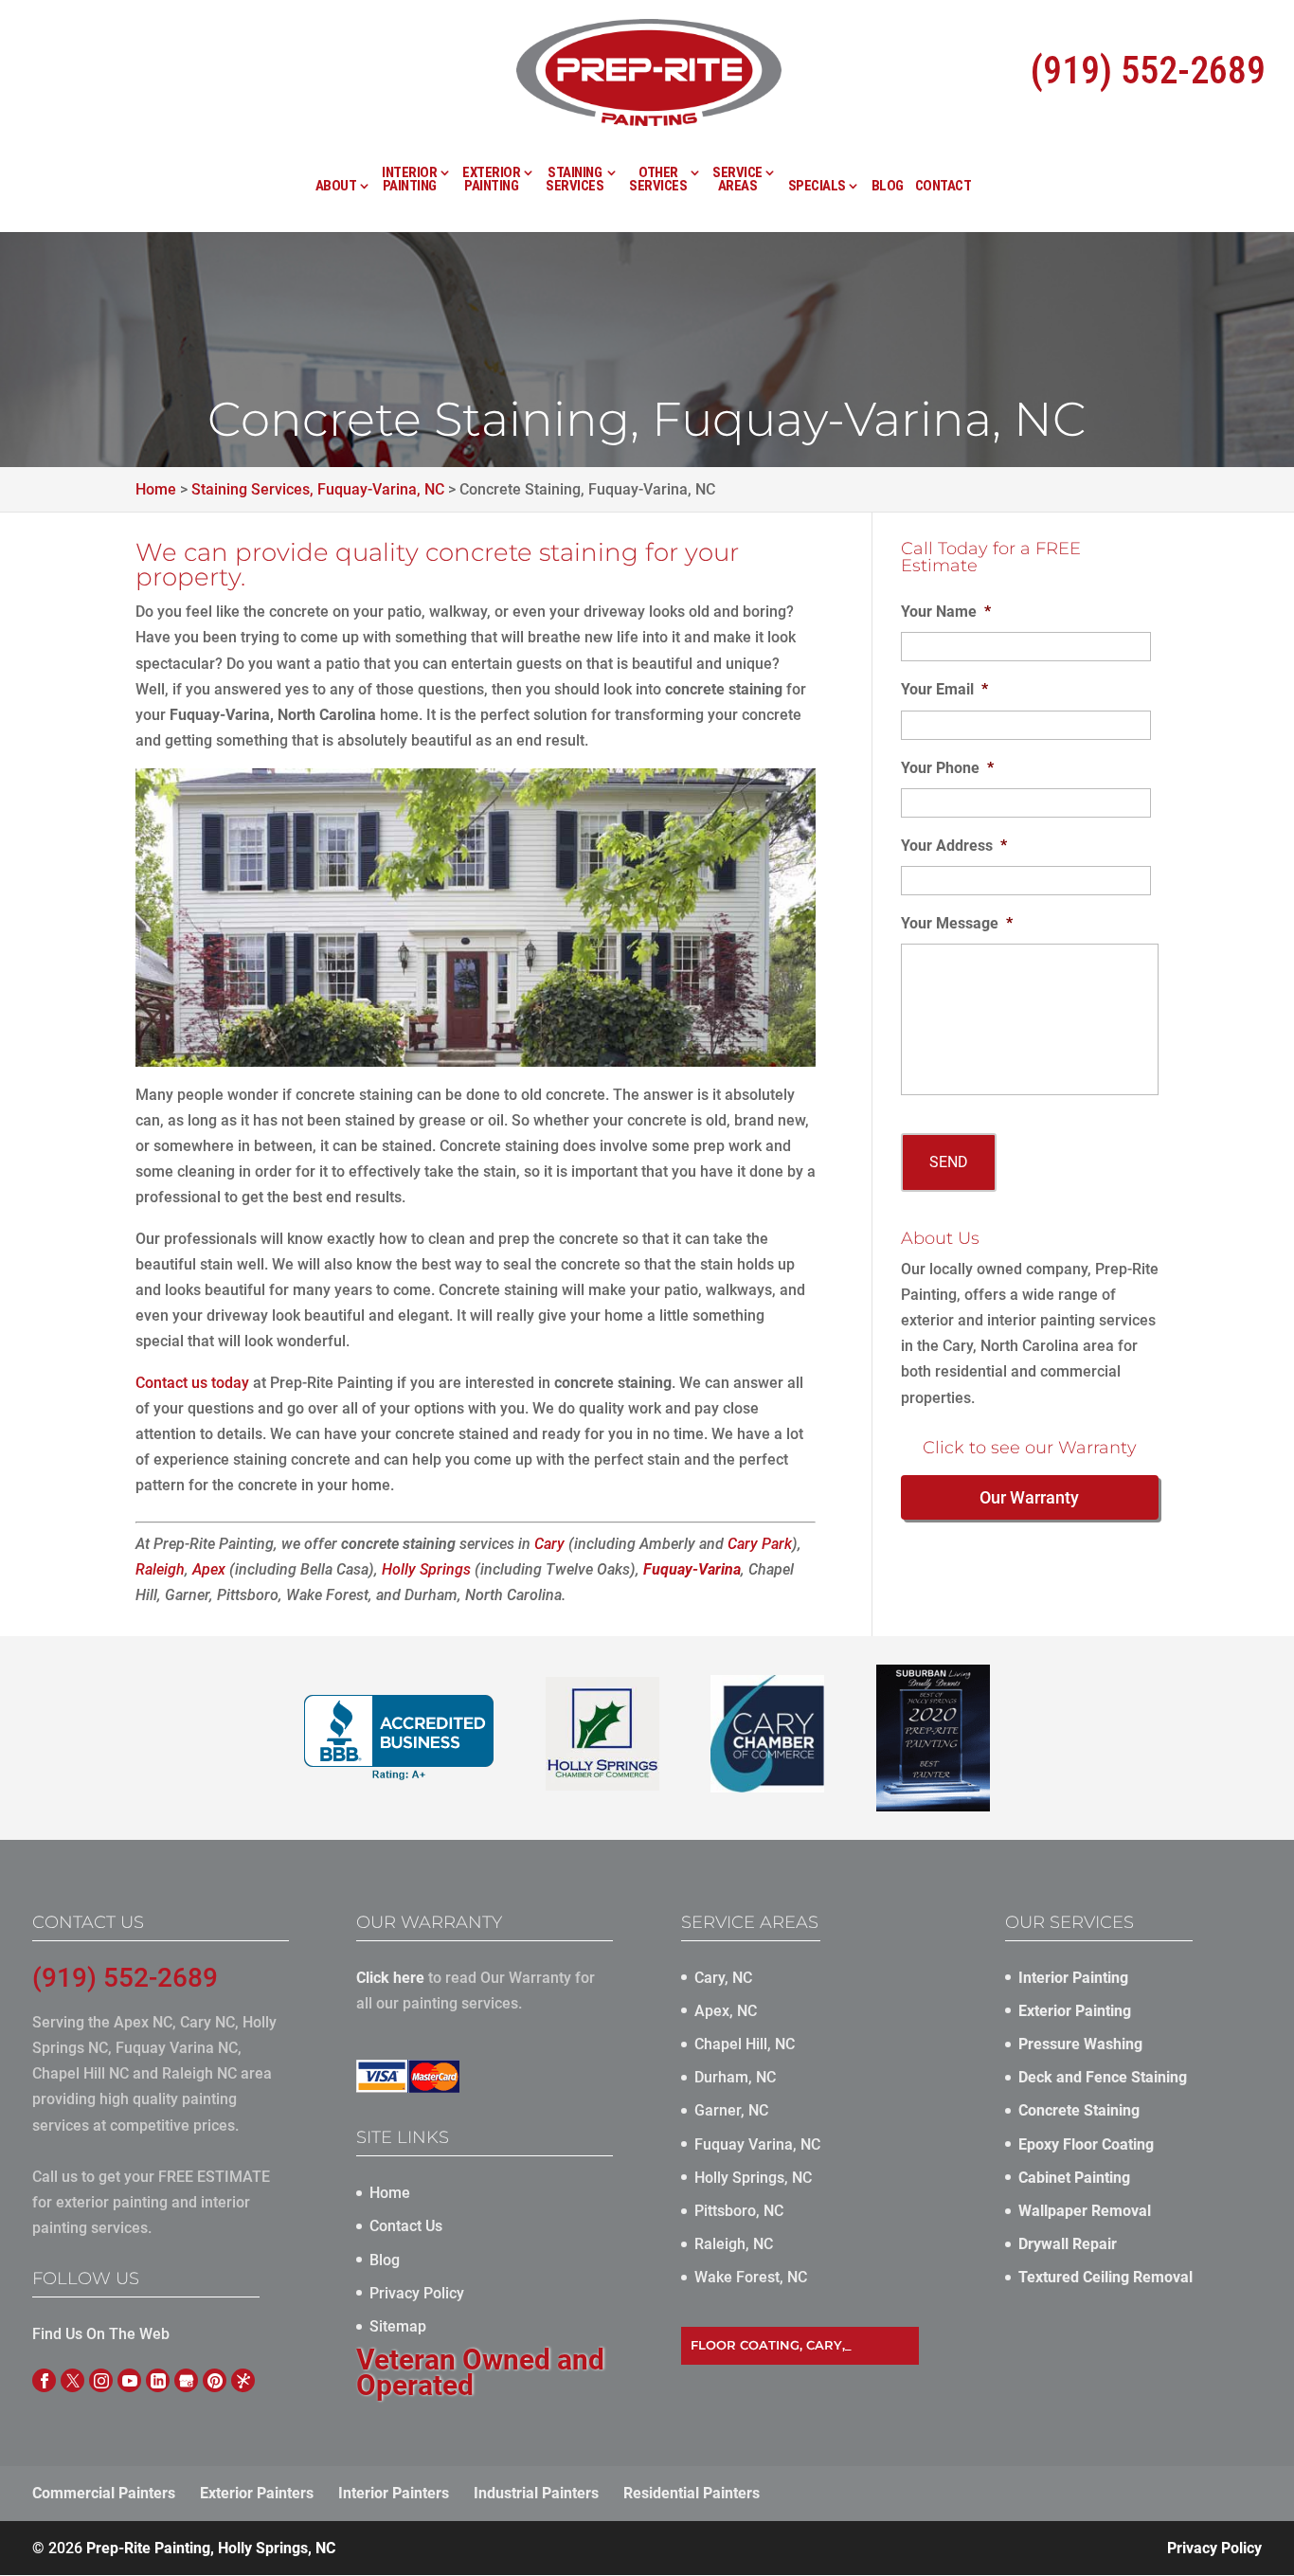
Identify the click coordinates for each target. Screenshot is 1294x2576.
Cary (549, 1544)
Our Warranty (1029, 1497)
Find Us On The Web (101, 2334)
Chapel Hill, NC (745, 2044)
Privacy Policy (417, 2293)
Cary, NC (723, 1978)
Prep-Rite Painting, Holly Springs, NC (211, 2548)
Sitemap (398, 2326)
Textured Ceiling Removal (1105, 2277)
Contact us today (192, 1383)
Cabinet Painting (1074, 2178)
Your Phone (947, 768)
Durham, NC (735, 2077)
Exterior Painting (491, 180)
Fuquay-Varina (692, 1569)
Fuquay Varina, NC (757, 2144)
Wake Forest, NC (751, 2277)
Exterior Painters (257, 2493)
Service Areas (737, 180)
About (336, 187)
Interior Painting (409, 180)
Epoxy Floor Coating (1086, 2144)
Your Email (944, 689)
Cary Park (760, 1544)
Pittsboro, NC (739, 2211)
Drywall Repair (1068, 2244)
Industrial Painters (536, 2493)
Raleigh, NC (734, 2244)
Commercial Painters (104, 2493)
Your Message (957, 923)
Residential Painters (692, 2493)
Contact (944, 187)
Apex (209, 1569)
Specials (817, 187)
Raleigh (160, 1569)
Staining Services (575, 180)
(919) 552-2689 (1148, 71)
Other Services (658, 180)
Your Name (946, 612)
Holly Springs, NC (753, 2178)
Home (390, 2193)
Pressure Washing (1080, 2044)
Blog (888, 187)
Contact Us (406, 2226)
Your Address (954, 846)
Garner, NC (731, 2110)
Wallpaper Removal (1085, 2211)
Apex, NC (726, 2011)
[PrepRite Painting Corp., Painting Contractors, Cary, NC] (399, 1738)
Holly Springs (426, 1569)
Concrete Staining (1079, 2110)
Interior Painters (394, 2493)
